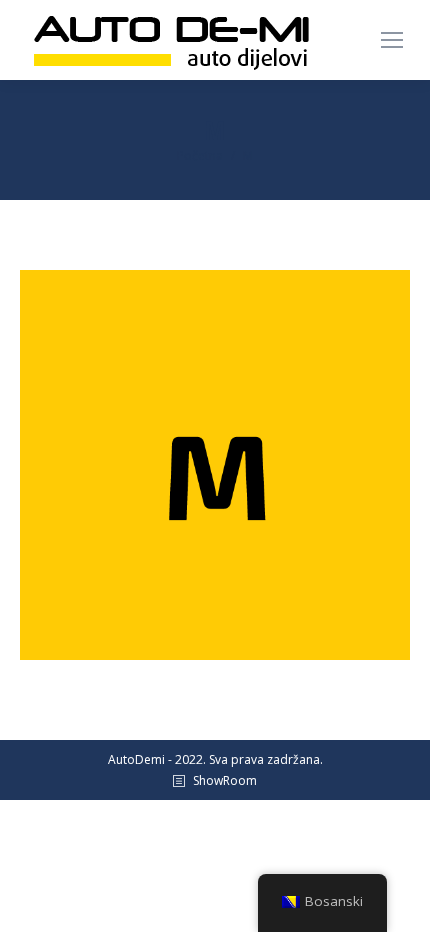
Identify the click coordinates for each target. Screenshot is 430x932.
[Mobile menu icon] (392, 40)
